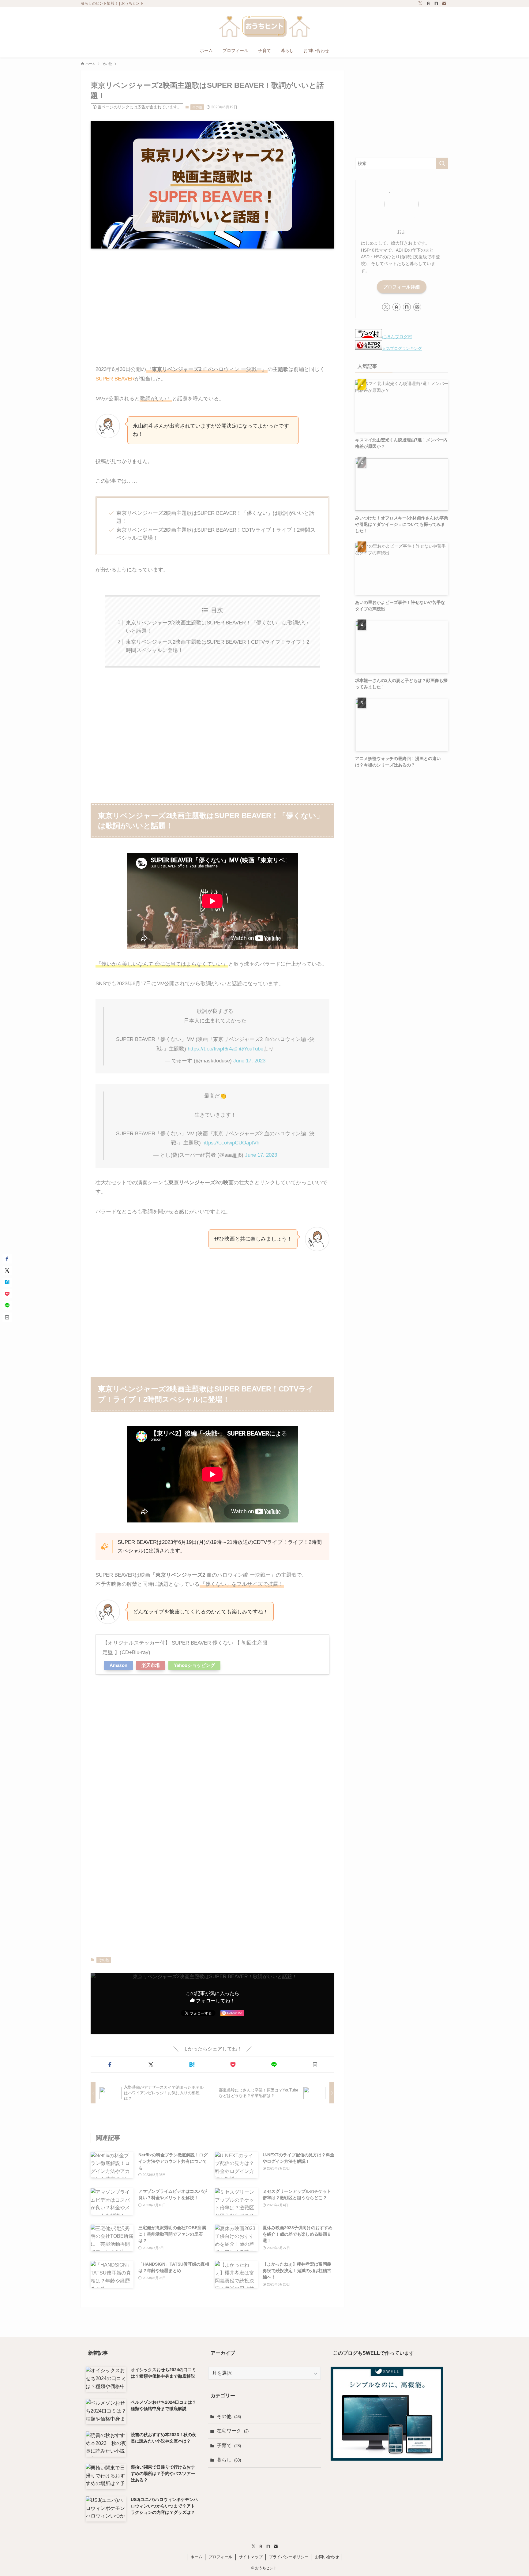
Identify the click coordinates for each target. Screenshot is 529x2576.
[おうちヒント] (264, 26)
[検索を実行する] (442, 163)
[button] (110, 2065)
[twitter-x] (420, 3)
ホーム (196, 2557)
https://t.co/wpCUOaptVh (231, 1143)
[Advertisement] (212, 301)
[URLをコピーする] (315, 2065)
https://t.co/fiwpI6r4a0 (212, 1049)
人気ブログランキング (402, 349)
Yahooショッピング (194, 1665)
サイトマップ (251, 2557)
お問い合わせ (327, 2557)
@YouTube (251, 1049)
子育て (229, 2445)
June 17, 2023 (249, 1061)
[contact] (444, 3)
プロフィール (220, 2557)
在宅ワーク (233, 2431)
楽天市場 (151, 1665)
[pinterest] (428, 3)
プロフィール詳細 (402, 287)
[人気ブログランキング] (369, 348)
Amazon (118, 1665)
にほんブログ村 (397, 337)
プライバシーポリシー (289, 2557)
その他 (197, 107)
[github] (436, 3)
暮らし (229, 2460)
